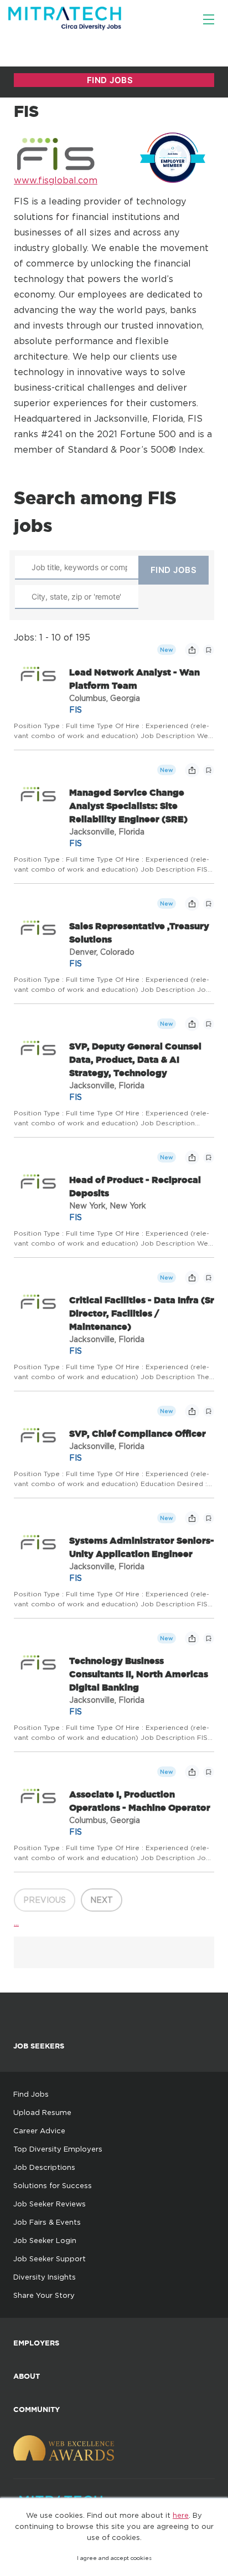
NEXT (102, 1900)
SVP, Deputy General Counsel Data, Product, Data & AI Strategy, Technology (135, 1059)
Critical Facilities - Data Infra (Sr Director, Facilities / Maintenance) (142, 1313)
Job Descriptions (44, 2167)
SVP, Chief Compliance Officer (138, 1433)
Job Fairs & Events (47, 2222)
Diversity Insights (45, 2277)
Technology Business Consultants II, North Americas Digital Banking (139, 1674)
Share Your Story (44, 2295)
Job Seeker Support (50, 2259)
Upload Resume (42, 2112)
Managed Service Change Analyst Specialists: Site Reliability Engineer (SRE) (128, 806)
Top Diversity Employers (58, 2149)
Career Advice (39, 2131)
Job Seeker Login (45, 2240)
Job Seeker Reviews (50, 2204)
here (181, 2515)
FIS (76, 710)
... (16, 1922)
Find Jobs (31, 2094)
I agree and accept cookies (114, 2558)
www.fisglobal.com (56, 180)
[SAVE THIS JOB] (209, 650)
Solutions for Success (53, 2185)
